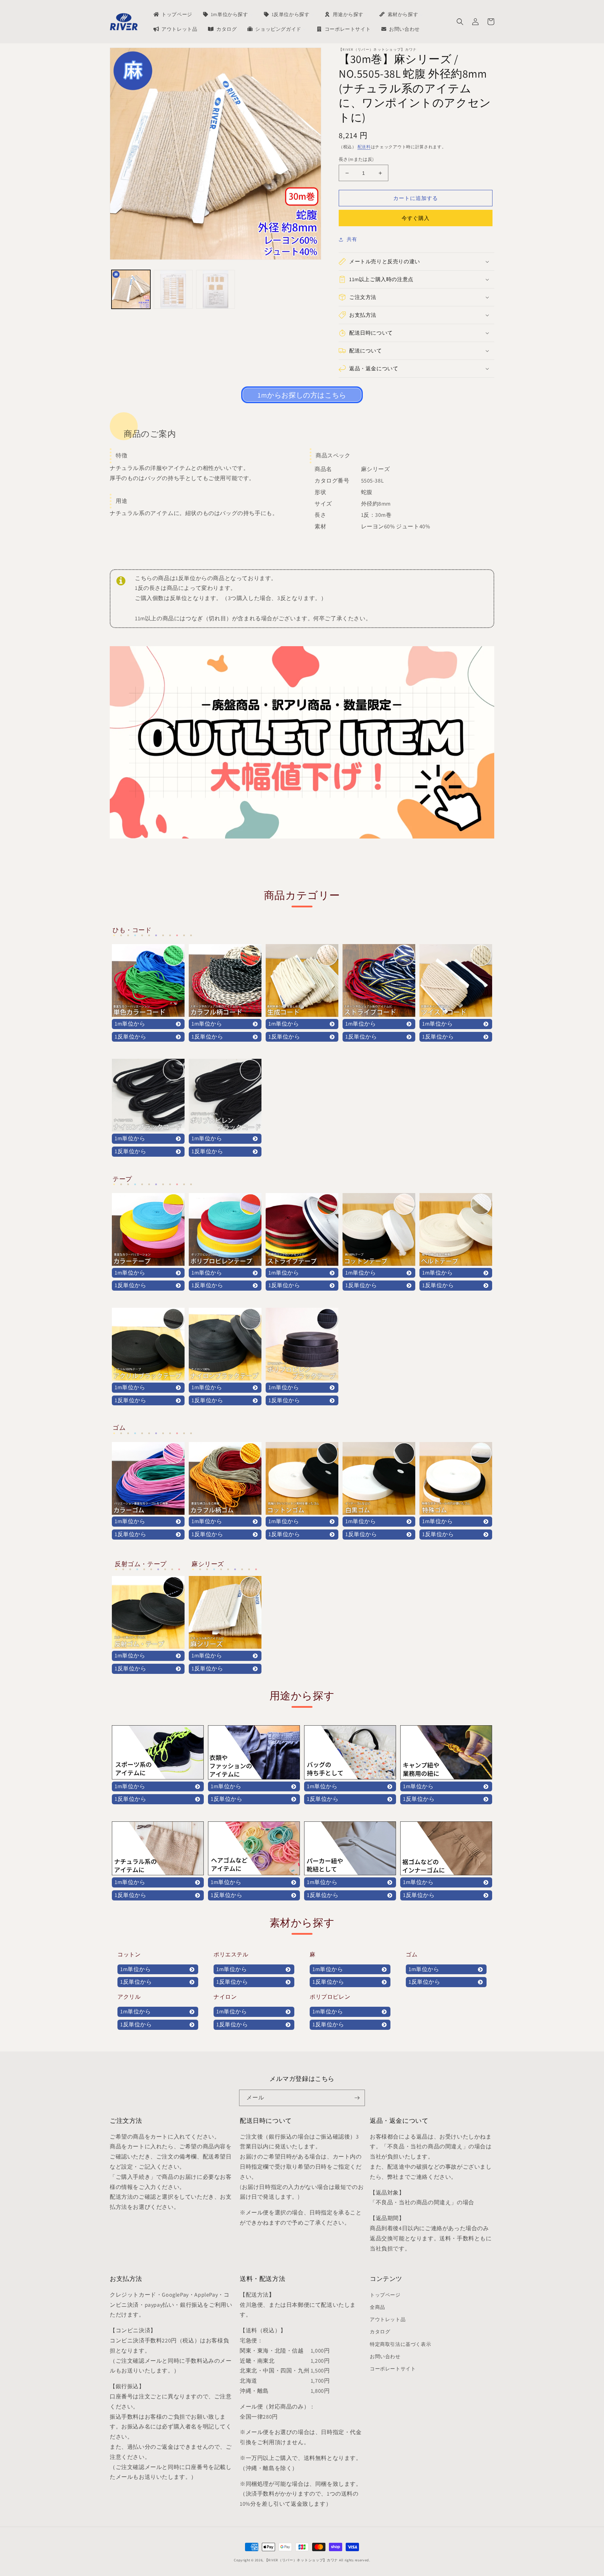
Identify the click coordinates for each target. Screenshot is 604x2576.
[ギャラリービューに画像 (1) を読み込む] (131, 289)
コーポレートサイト (393, 2369)
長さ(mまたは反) (356, 159)
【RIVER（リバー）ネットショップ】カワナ (301, 2560)
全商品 (377, 2307)
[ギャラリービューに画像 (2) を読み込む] (173, 289)
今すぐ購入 (416, 218)
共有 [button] (352, 239)
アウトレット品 (388, 2319)
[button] (460, 22)
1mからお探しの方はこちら (302, 395)
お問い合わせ (385, 2356)
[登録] (357, 2098)
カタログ (380, 2332)
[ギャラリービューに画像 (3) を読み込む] (215, 289)
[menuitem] (172, 14)
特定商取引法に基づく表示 (400, 2344)
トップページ (385, 2295)
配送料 (364, 147)
